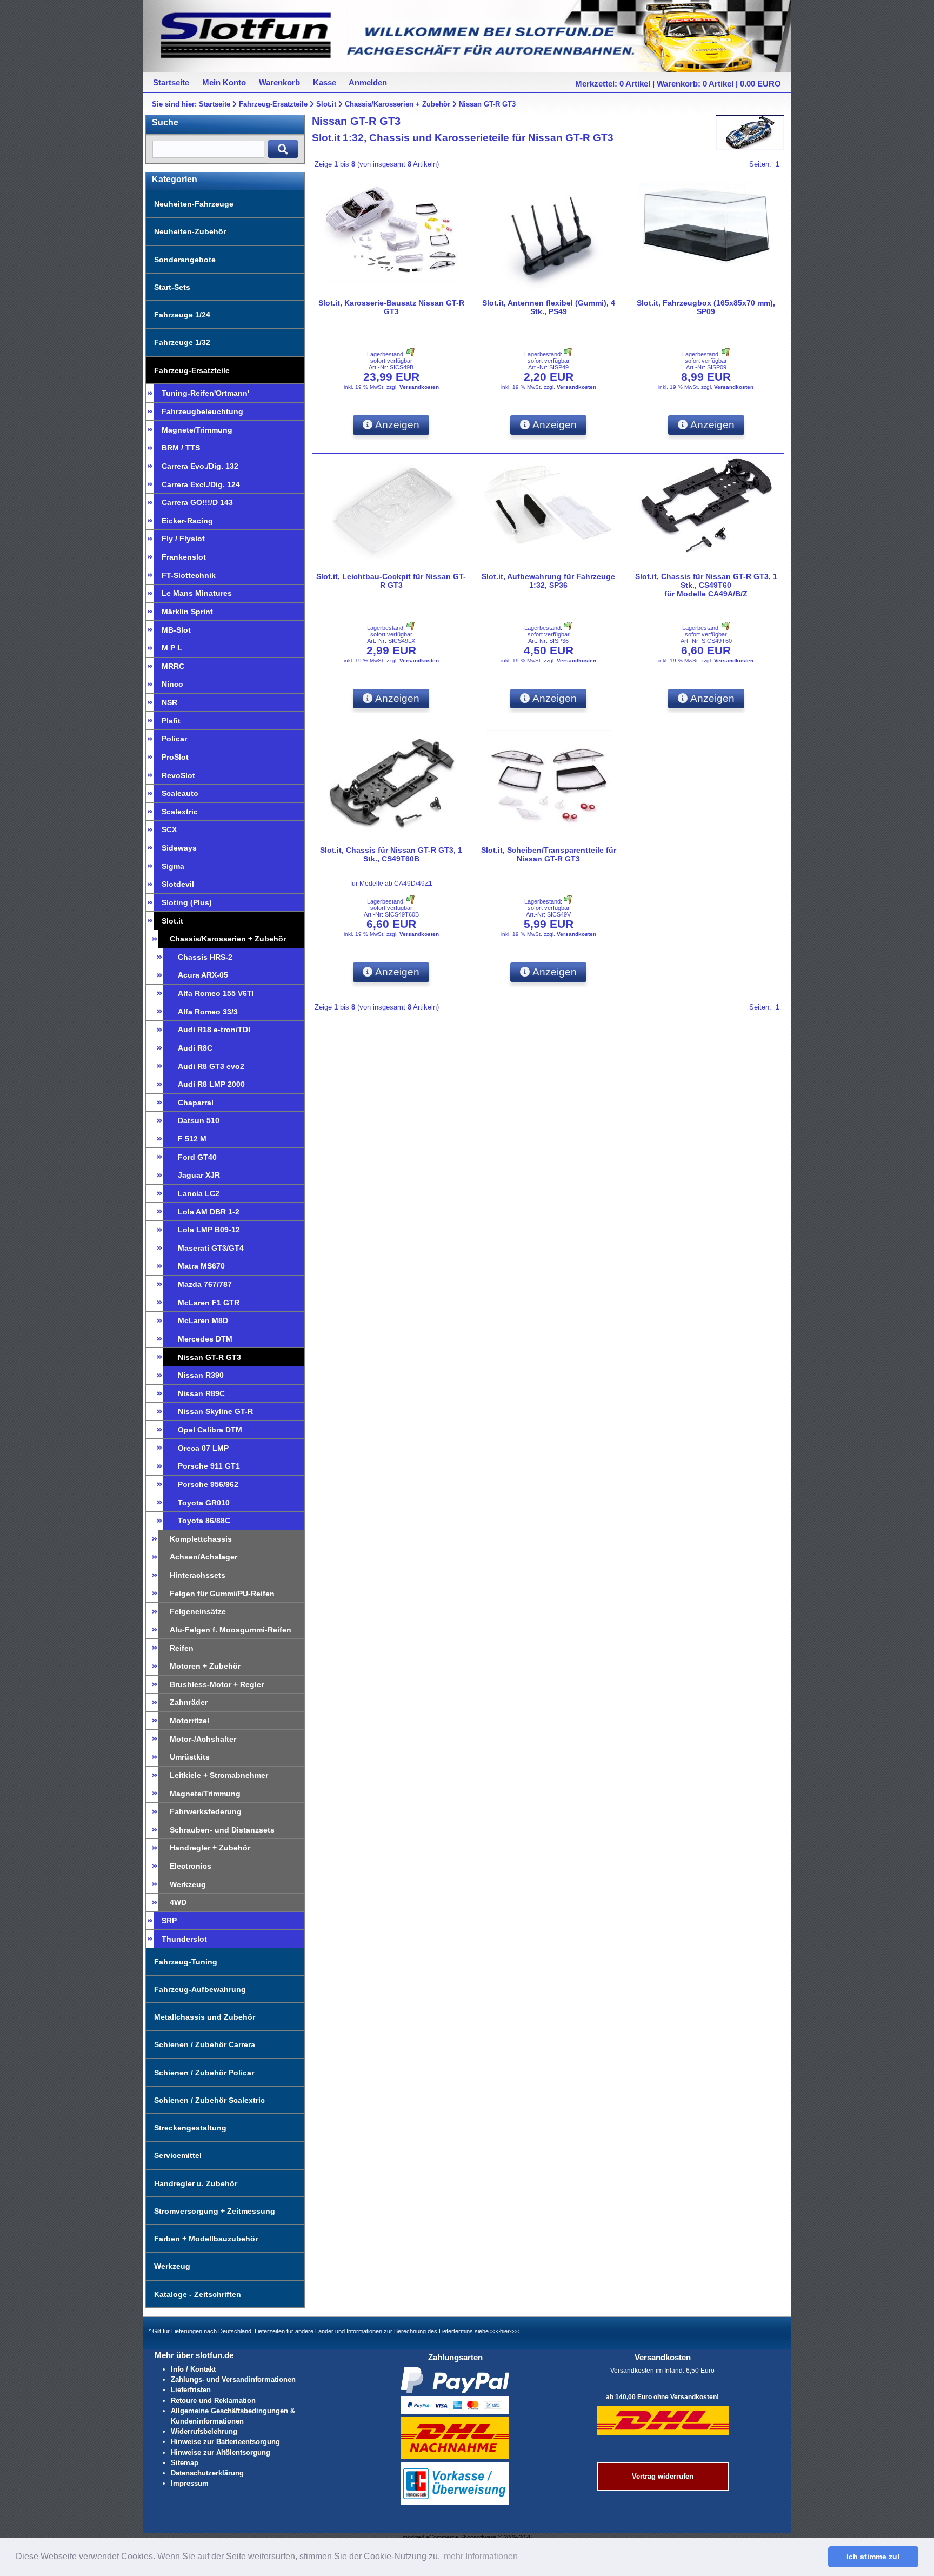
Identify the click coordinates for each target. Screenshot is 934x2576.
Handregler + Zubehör (210, 1848)
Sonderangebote (185, 260)
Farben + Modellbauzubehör (206, 2239)
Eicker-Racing (187, 521)
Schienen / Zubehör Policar (204, 2073)
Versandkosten (419, 387)
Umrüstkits (190, 1757)
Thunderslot (184, 1939)
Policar (174, 739)
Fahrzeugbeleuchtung (202, 411)
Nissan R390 (201, 1375)
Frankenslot (184, 557)
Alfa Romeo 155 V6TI (216, 993)
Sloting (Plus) (187, 902)
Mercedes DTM (205, 1339)
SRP (169, 1921)
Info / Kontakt (193, 2369)
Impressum (190, 2483)
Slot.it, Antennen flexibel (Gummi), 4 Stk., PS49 (549, 307)
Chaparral (196, 1103)
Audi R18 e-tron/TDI (214, 1030)
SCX (169, 829)
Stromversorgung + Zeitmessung (215, 2211)
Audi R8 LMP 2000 (211, 1084)
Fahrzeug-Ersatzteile (273, 104)
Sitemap (185, 2463)
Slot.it (326, 104)
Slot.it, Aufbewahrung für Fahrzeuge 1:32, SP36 (548, 581)
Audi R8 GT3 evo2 (211, 1066)
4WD (178, 1902)
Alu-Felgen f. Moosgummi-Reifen (231, 1630)
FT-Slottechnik (189, 575)
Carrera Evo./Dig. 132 (200, 466)
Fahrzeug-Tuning (186, 1962)
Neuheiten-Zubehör (190, 231)
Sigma (173, 866)
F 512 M (192, 1139)
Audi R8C (195, 1048)
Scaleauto (180, 793)
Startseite (215, 104)
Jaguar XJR (199, 1175)
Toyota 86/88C (204, 1521)
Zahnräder (189, 1702)
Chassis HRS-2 (205, 957)
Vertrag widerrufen (663, 2476)
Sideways (179, 848)
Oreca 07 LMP (203, 1448)
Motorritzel (189, 1721)
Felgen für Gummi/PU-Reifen (222, 1594)
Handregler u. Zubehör (196, 2183)
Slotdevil (178, 884)
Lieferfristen (191, 2390)
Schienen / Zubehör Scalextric (209, 2100)
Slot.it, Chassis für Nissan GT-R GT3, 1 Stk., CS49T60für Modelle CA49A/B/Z (706, 585)
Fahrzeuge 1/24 (182, 315)
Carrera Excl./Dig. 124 (201, 484)
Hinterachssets (198, 1575)
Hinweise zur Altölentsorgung (221, 2452)
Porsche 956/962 (208, 1484)
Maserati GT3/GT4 (211, 1248)
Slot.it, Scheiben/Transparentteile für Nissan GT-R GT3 (549, 854)
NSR (169, 702)
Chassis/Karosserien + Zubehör (398, 104)
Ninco (172, 684)
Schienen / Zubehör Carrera (205, 2044)
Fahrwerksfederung (206, 1811)
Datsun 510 (199, 1120)
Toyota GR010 (204, 1503)
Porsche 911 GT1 (209, 1466)
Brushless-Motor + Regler (217, 1684)
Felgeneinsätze (198, 1611)
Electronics (191, 1866)
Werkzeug (188, 1884)
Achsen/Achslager (204, 1557)
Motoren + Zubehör (205, 1666)
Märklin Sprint (187, 612)
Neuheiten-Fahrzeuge (194, 204)
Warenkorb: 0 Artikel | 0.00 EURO (719, 84)
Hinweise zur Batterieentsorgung (225, 2442)
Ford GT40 (197, 1157)
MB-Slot (176, 630)
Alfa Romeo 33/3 (208, 1012)
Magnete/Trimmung (197, 430)
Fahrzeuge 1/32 (182, 342)
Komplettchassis (201, 1539)
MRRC (173, 666)
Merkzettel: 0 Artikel (613, 84)
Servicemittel (178, 2155)
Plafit (171, 721)
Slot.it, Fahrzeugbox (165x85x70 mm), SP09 (706, 307)
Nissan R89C (201, 1393)
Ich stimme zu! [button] (873, 2557)
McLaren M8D (203, 1320)
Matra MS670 (201, 1266)
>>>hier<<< (505, 2331)
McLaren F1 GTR (209, 1303)
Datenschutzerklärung (207, 2473)
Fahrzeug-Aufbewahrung (200, 1989)
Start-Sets (172, 287)
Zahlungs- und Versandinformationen (233, 2379)
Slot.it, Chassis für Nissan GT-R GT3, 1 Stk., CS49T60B (391, 854)
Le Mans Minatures (197, 593)
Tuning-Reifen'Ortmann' (205, 393)
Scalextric (180, 812)
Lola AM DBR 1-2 (209, 1212)
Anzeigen (396, 425)
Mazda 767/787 (205, 1284)
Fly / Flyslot (183, 539)
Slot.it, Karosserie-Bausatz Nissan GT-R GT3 (391, 307)
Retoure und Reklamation (213, 2401)
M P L (172, 648)
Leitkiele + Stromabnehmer (219, 1775)
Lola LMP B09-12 (209, 1230)
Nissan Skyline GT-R (215, 1411)
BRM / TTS (181, 448)
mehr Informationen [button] (481, 2556)
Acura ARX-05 (203, 975)
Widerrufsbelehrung (204, 2431)
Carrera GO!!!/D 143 (197, 502)
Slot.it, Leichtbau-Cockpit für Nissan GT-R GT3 (391, 581)
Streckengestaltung (190, 2128)
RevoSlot (178, 775)
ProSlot (175, 757)
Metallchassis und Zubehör (205, 2017)
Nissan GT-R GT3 (487, 104)
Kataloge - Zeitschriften (198, 2294)
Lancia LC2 (199, 1193)
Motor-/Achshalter (203, 1739)
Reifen (182, 1648)
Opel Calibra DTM (210, 1430)
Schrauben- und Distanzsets (222, 1830)
